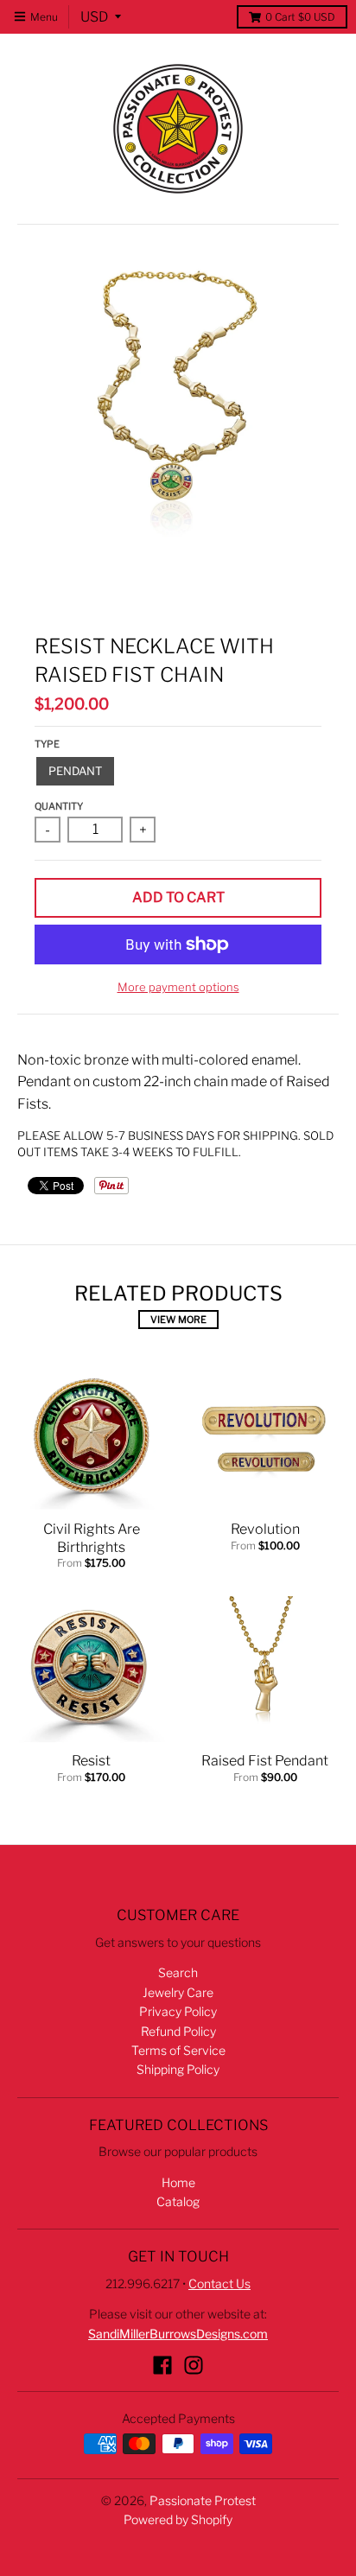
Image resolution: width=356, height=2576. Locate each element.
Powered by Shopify (178, 2519)
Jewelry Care (178, 1992)
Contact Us (219, 2283)
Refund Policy (178, 2031)
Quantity (59, 806)
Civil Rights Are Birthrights (92, 1538)
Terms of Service (178, 2050)
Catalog (178, 2201)
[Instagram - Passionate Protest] (194, 2365)
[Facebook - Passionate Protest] (162, 2365)
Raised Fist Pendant (265, 1761)
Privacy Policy (178, 2011)
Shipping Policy (178, 2069)
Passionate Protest (203, 2500)
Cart (300, 17)
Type (47, 744)
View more (178, 1320)
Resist (91, 1761)
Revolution (265, 1529)
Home (178, 2182)
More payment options (178, 987)
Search (178, 1972)
